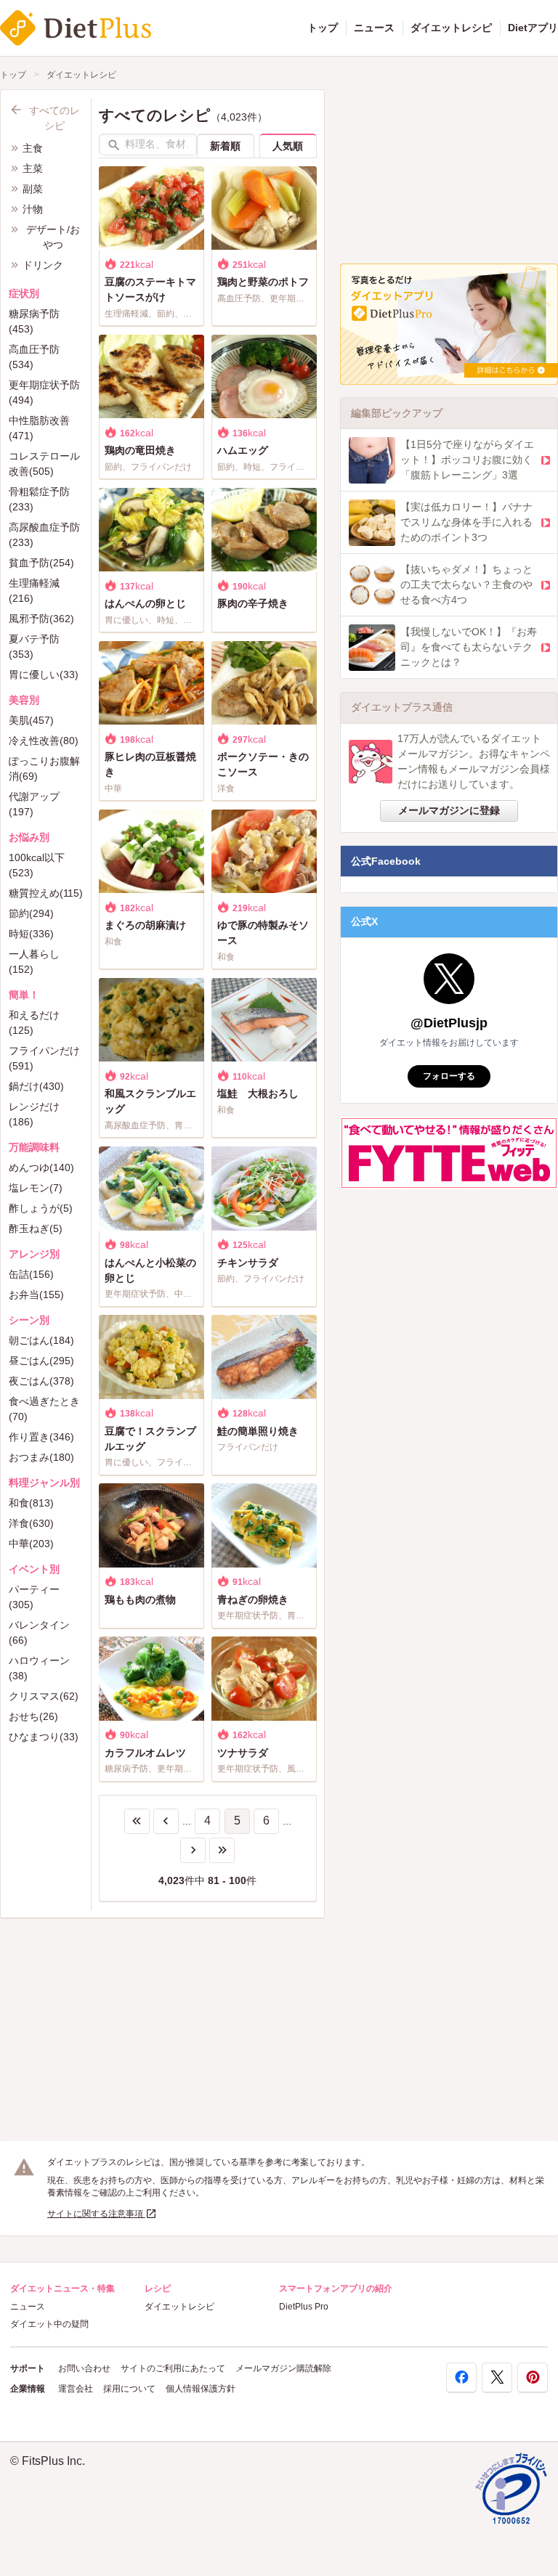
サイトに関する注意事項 (96, 2214)
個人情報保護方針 (201, 2389)
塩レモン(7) (36, 1188)
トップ (323, 28)
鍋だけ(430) (36, 1086)
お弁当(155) (36, 1295)
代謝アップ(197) (34, 804)
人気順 (288, 146)
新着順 (225, 146)
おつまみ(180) (41, 1457)
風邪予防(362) (41, 619)
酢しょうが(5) (41, 1208)
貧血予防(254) (41, 563)
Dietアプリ (533, 28)
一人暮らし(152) (34, 962)
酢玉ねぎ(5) (36, 1228)
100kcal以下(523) (37, 865)
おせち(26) (33, 1716)
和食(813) (31, 1503)
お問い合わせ (84, 2368)
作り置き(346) (41, 1437)
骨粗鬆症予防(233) (39, 499)
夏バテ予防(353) (34, 647)
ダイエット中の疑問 (49, 2324)
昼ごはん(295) (41, 1361)
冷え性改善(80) (44, 741)
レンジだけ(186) (34, 1114)
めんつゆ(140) (41, 1167)
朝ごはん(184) (41, 1340)
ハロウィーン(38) (39, 1668)
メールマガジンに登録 (449, 810)
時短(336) (31, 934)
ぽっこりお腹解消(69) (44, 769)
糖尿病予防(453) (34, 321)
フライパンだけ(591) (44, 1058)
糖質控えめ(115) (46, 893)
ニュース (374, 28)
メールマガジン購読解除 (283, 2368)
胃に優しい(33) (44, 674)
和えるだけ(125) (34, 1023)
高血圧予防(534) (34, 357)
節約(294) (31, 913)
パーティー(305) (34, 1597)
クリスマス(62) (44, 1696)
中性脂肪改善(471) (39, 428)
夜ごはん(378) (41, 1381)
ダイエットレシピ (451, 28)
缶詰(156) (31, 1274)
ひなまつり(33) (44, 1737)
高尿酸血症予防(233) (44, 535)
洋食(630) (31, 1523)
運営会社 (76, 2389)
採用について (129, 2389)
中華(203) (31, 1544)
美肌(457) (31, 720)
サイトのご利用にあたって (173, 2368)
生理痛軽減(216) (34, 591)
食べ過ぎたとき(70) (44, 1409)
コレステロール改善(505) (44, 464)
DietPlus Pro (304, 2307)
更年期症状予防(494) (44, 392)
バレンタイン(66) (39, 1633)
